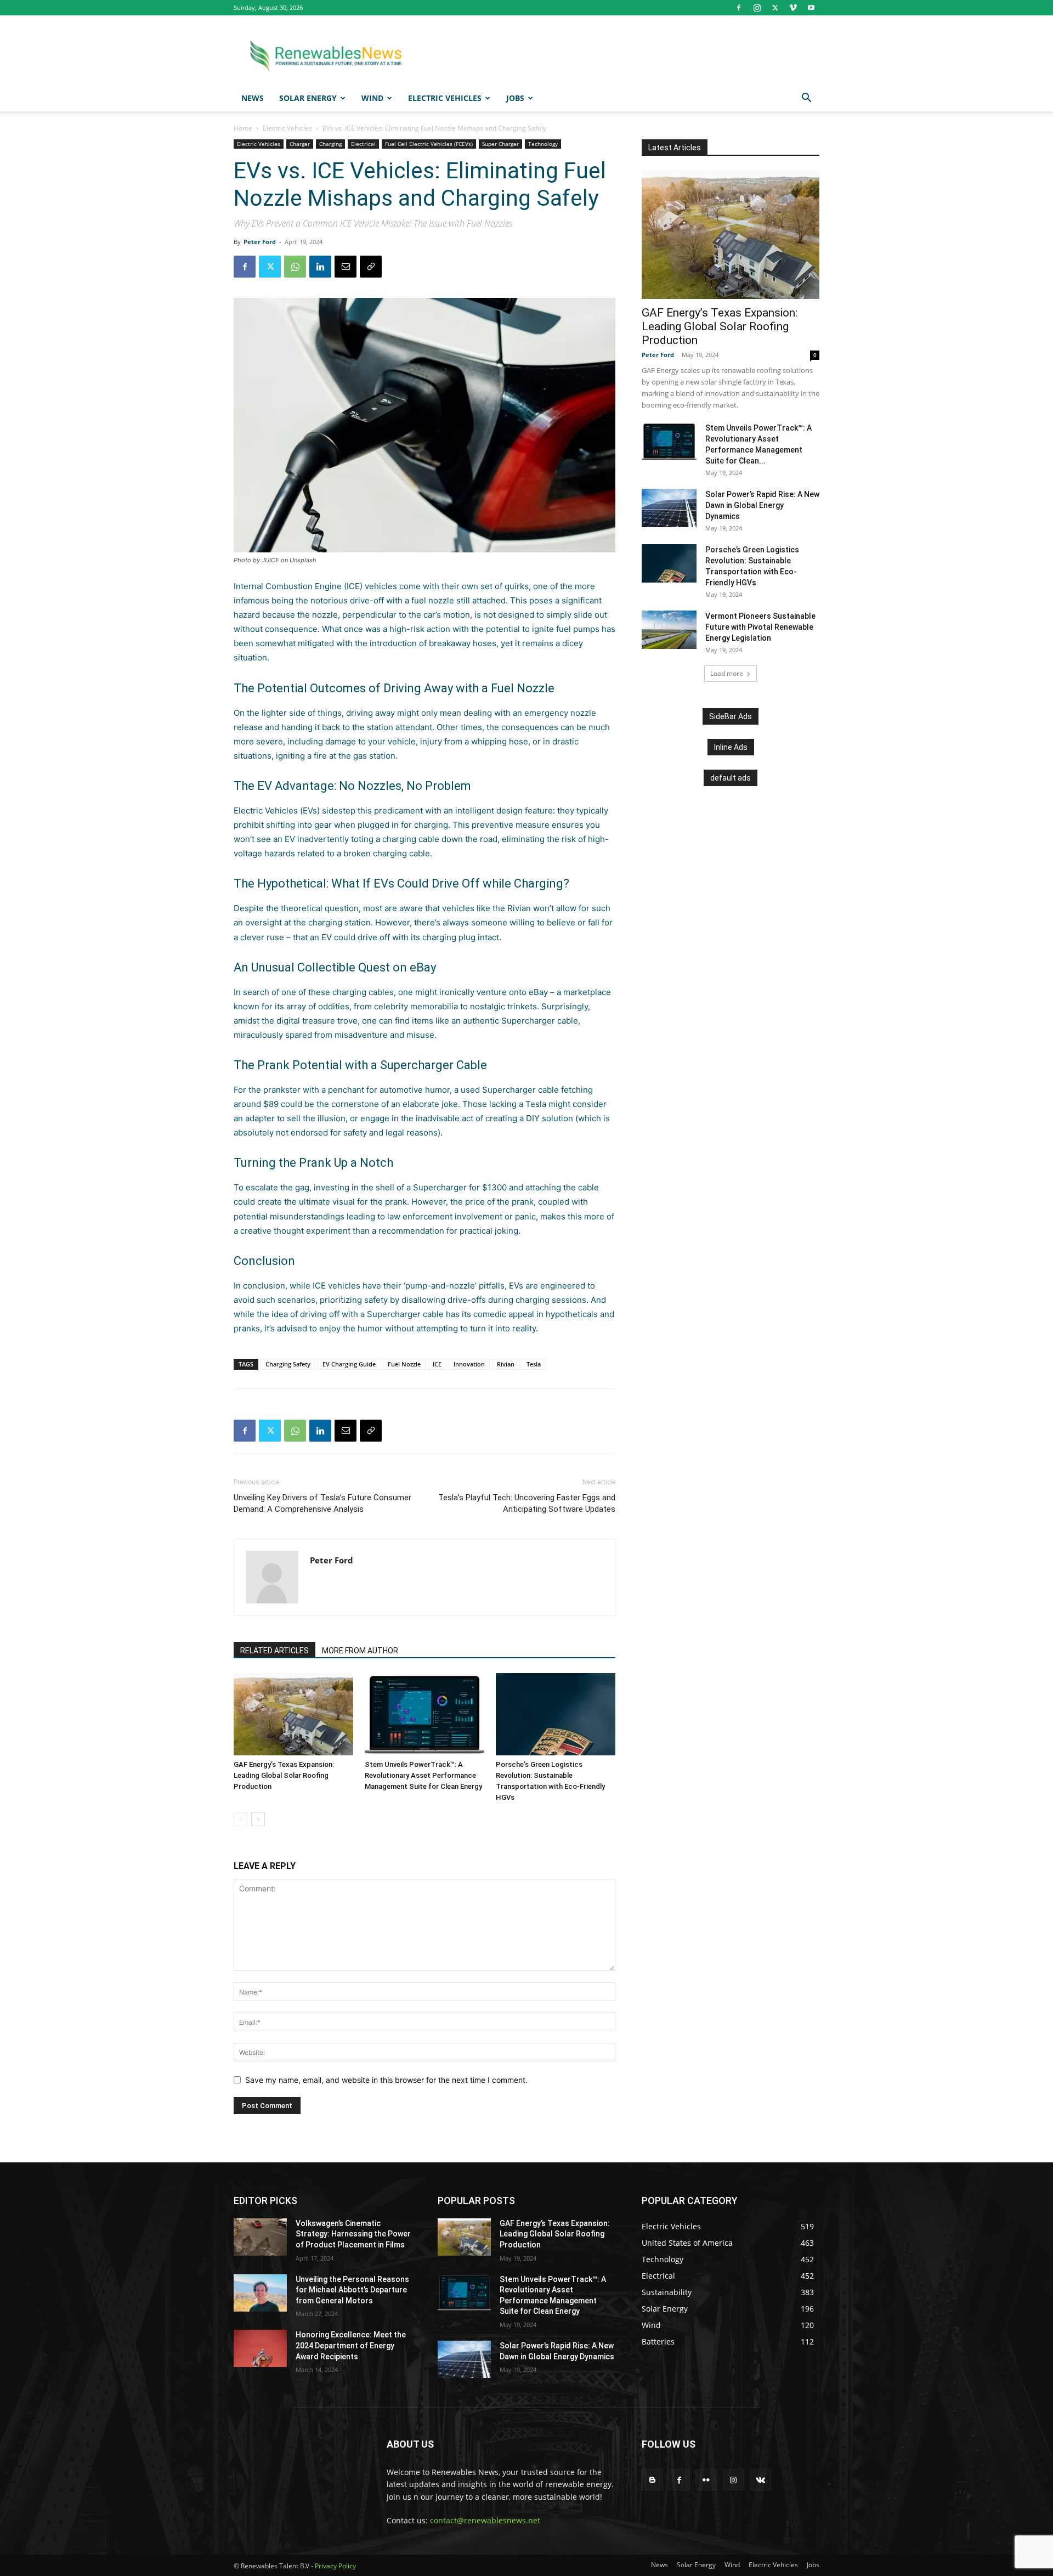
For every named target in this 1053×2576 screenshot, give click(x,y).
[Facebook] (739, 8)
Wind (372, 98)
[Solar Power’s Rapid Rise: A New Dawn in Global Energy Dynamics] (669, 508)
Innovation (469, 1364)
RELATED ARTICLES (274, 1651)
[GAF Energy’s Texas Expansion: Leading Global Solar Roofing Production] (293, 1714)
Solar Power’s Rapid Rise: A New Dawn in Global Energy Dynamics (762, 505)
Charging (330, 144)
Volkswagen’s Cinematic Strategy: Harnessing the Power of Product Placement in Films (353, 2234)
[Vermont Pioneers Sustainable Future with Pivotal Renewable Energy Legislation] (669, 630)
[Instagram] (757, 8)
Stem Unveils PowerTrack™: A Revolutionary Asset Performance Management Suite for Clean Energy (423, 1775)
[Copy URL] (371, 267)
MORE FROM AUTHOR (360, 1651)
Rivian (519, 908)
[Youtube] (811, 8)
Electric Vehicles (445, 98)
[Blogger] (652, 2480)
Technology (543, 144)
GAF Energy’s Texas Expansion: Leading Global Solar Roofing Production (284, 1775)
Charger (300, 144)
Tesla (536, 1104)
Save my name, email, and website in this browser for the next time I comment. (386, 2080)
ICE (437, 1364)
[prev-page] (240, 1819)
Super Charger (500, 144)
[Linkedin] (320, 267)
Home (243, 128)
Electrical (363, 144)
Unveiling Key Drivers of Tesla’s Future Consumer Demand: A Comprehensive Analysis (322, 1503)
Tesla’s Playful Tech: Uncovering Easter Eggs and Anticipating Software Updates (527, 1503)
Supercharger (509, 1090)
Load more (727, 673)
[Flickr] (706, 2480)
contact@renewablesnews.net (485, 2520)
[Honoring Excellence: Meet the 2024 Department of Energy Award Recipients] (260, 2348)
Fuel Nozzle (404, 1364)
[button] (806, 99)
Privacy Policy (335, 2566)
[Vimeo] (793, 8)
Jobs (515, 98)
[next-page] (258, 1819)
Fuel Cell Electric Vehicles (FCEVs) (429, 144)
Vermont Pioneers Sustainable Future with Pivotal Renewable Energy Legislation (760, 627)
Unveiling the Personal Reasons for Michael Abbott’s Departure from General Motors (352, 2290)
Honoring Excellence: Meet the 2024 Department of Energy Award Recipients (351, 2345)
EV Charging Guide (349, 1364)
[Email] (346, 267)
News (253, 98)
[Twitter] (775, 8)
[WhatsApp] (295, 267)
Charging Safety (288, 1364)
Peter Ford (260, 242)
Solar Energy (308, 98)
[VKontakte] (760, 2480)
